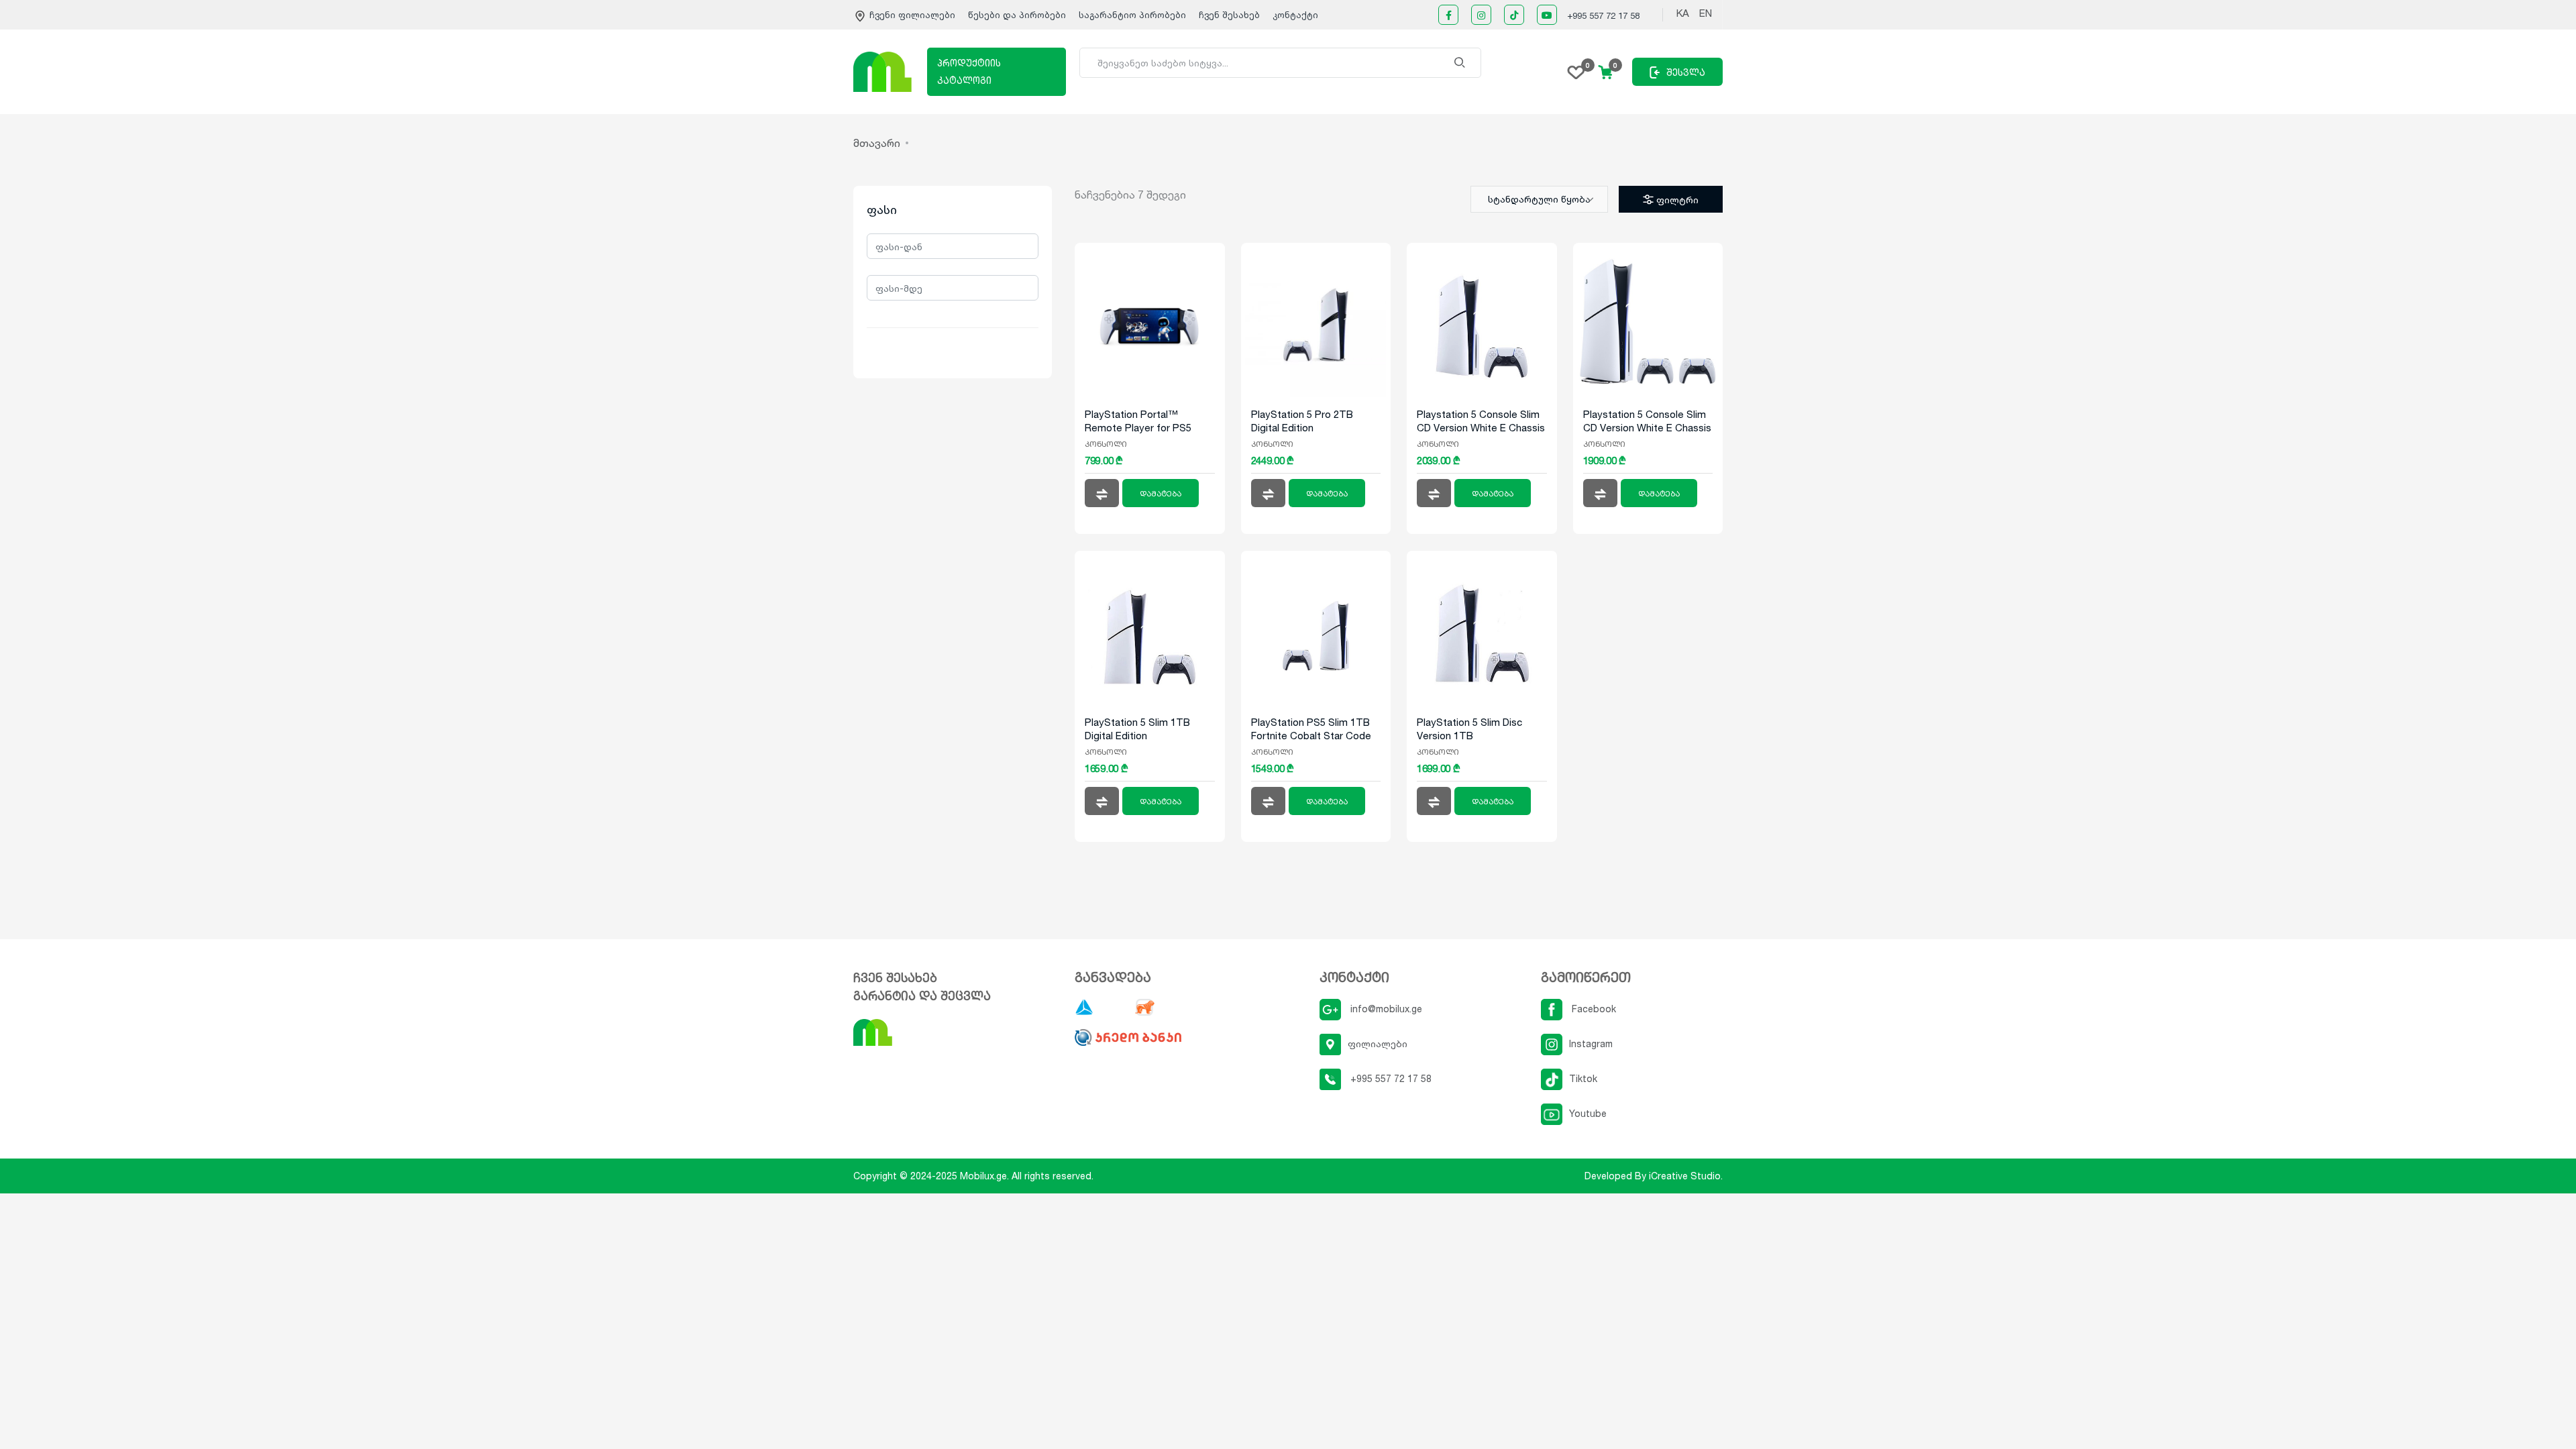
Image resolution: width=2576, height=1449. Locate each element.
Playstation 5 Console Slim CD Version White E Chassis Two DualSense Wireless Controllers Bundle (1647, 421)
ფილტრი (1677, 200)
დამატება (1161, 494)
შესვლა (1686, 72)
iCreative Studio (1685, 1176)
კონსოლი (1106, 444)
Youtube (1588, 1113)
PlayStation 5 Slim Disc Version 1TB (1469, 729)
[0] (1576, 71)
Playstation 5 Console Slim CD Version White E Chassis (1481, 421)
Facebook (1593, 1009)
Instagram (1591, 1043)
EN (1706, 13)
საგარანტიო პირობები (1134, 15)
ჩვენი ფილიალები (912, 15)
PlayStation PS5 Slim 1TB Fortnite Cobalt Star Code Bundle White (1311, 729)
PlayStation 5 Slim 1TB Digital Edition (1137, 729)
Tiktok (1583, 1078)
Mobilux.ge (983, 1176)
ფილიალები (1378, 1043)
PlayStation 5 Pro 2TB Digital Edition (1302, 421)
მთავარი (877, 143)
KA (1683, 13)
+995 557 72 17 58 (1603, 15)
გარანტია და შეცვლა (922, 996)
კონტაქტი (1295, 15)
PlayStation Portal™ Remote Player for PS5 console (1138, 421)
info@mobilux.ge (1385, 1009)
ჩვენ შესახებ (1229, 15)
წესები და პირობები (1018, 15)
